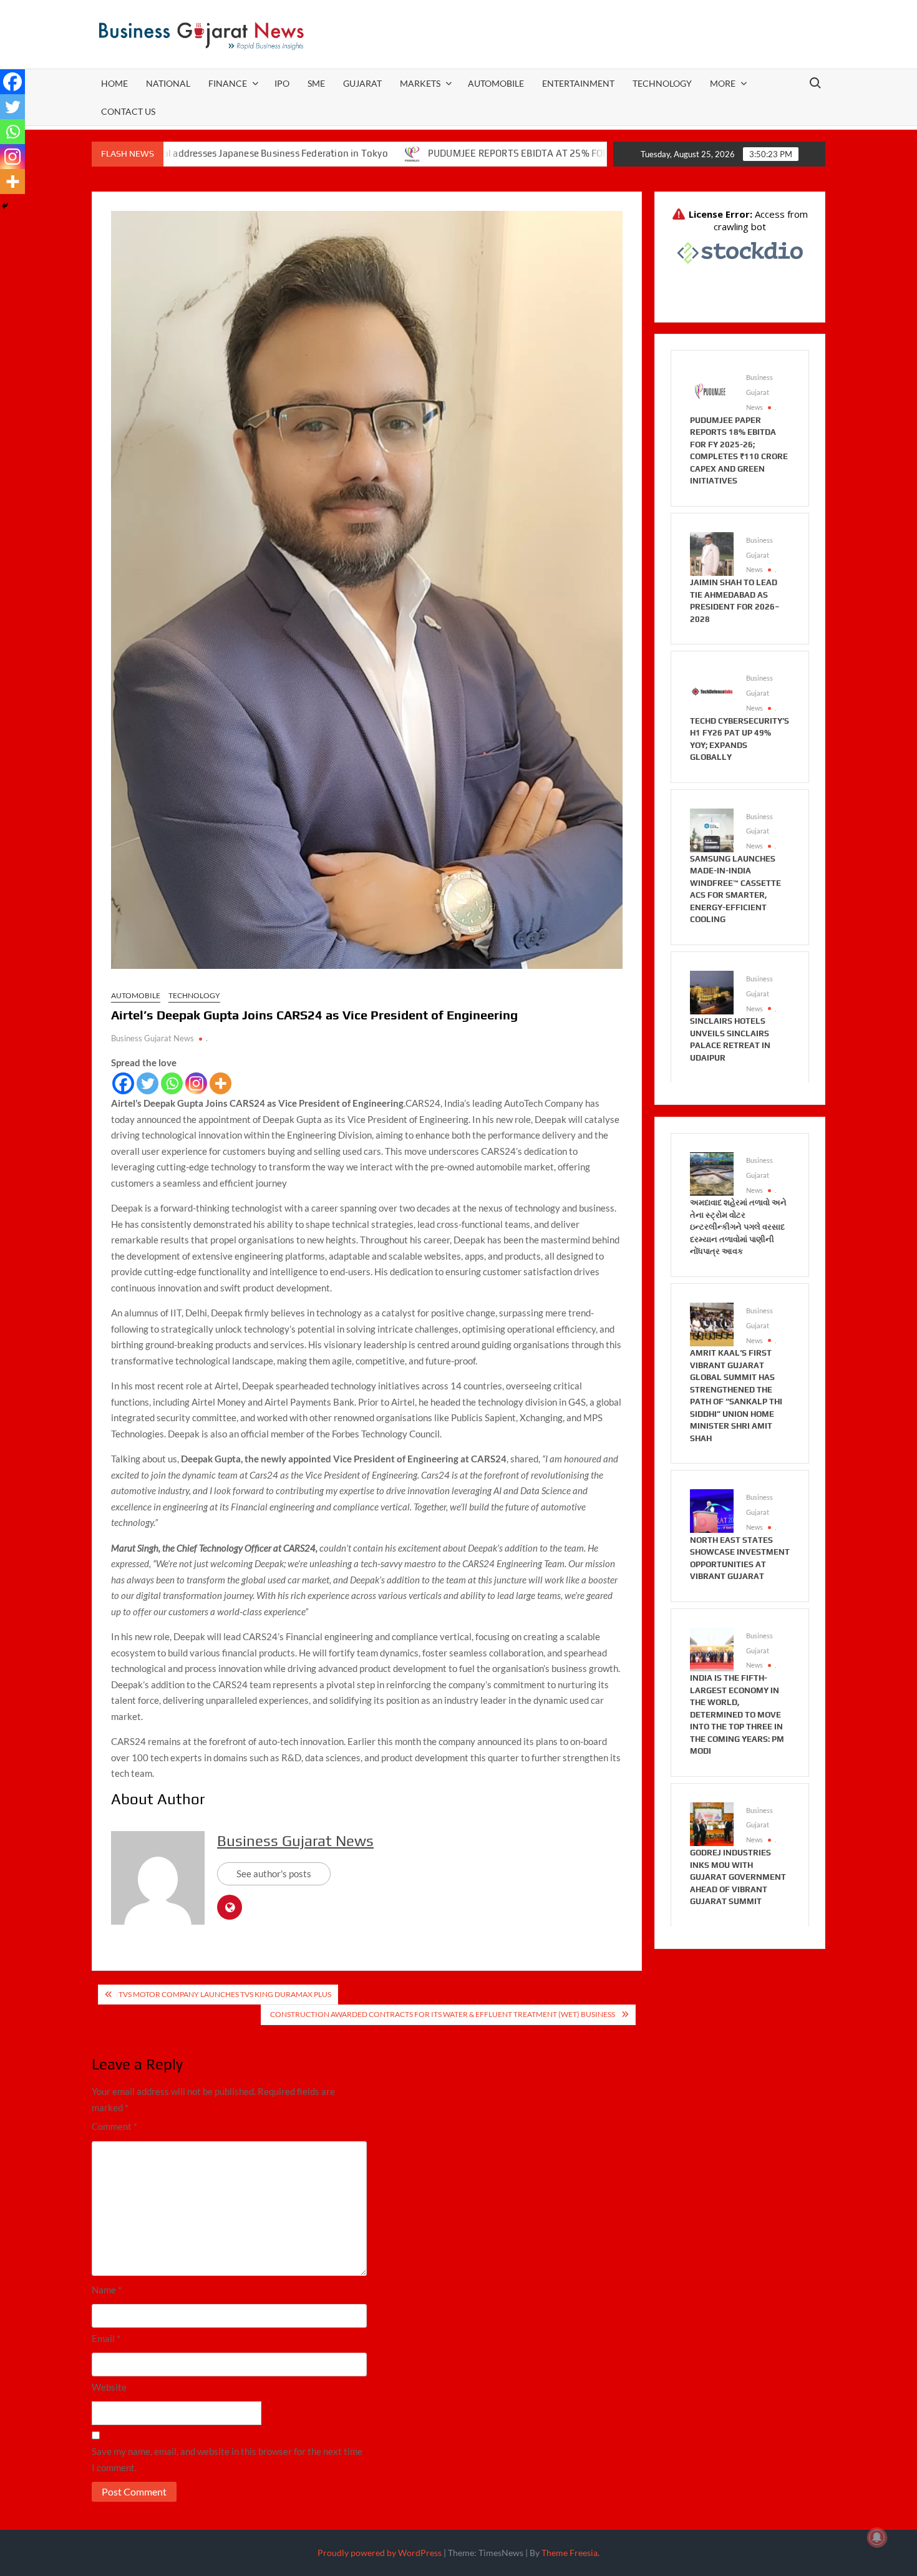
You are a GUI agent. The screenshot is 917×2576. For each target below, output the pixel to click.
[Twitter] (148, 1083)
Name (107, 2290)
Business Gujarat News (153, 1038)
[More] (221, 1083)
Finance (228, 83)
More (723, 83)
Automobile (496, 83)
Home (114, 83)
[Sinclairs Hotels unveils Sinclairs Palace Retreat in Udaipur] (712, 991)
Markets (420, 83)
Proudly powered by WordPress (380, 2553)
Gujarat (362, 83)
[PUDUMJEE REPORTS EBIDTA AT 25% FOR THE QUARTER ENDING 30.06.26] (327, 153)
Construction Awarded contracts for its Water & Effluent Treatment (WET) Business (441, 2014)
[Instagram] (196, 1083)
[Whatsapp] (172, 1083)
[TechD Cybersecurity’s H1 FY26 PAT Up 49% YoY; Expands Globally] (712, 691)
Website (109, 2387)
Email (106, 2338)
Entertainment (578, 83)
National (168, 83)
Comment (114, 2126)
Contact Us (128, 111)
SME (316, 83)
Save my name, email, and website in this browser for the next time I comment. (227, 2459)
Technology (662, 83)
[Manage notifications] (877, 2537)
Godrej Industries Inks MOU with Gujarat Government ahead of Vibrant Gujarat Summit (738, 1877)
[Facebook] (123, 1083)
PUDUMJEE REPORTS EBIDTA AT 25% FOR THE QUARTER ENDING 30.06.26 (504, 153)
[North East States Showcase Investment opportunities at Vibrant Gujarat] (712, 1510)
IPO (282, 83)
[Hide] (5, 206)
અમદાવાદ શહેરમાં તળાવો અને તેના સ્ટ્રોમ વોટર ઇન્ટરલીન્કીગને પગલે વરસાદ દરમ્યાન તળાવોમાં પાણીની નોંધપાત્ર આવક (738, 1227)
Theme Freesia (570, 2553)
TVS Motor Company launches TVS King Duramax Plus (225, 1994)
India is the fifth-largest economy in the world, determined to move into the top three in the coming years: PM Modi (737, 1714)
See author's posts (274, 1874)
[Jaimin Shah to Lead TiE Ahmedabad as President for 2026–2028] (712, 553)
